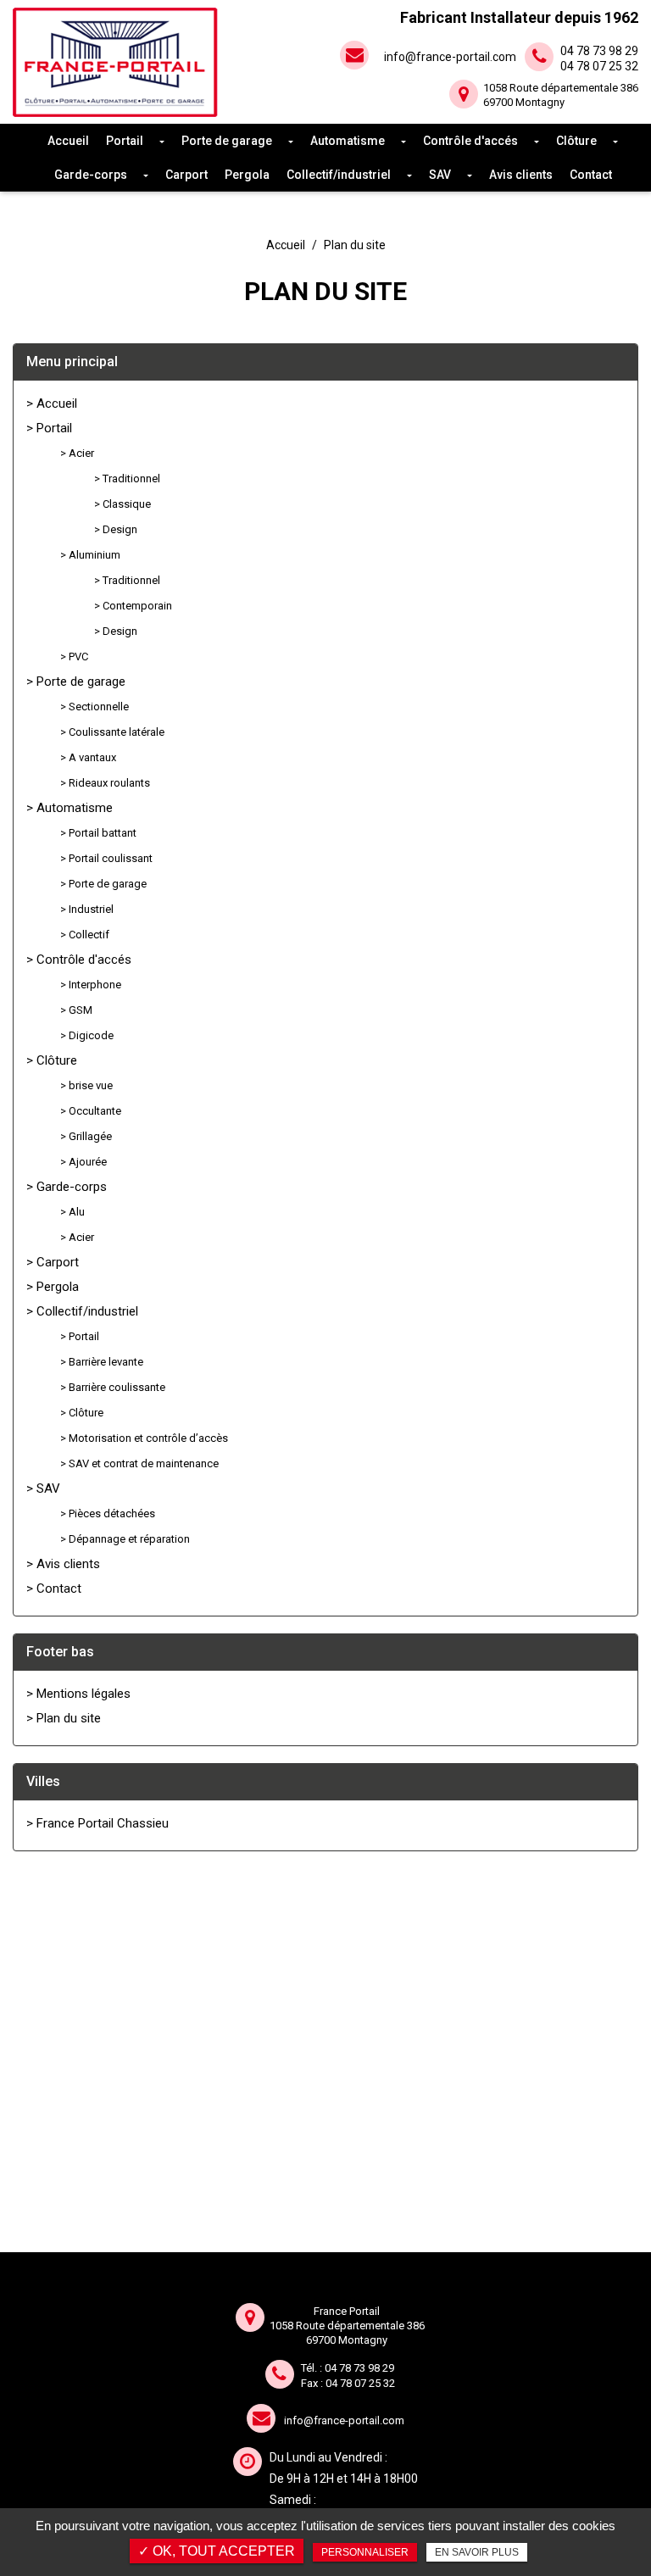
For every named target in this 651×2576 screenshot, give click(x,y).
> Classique (122, 504)
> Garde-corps (67, 1187)
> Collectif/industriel (82, 1311)
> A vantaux (88, 757)
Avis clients (521, 175)
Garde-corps (91, 175)
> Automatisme (70, 808)
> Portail (49, 428)
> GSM (76, 1010)
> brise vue (86, 1085)
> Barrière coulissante (113, 1387)
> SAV (43, 1488)
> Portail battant (98, 833)
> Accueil (52, 403)
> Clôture (52, 1060)
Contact (591, 175)
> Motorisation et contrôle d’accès (144, 1438)
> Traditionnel (127, 478)
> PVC (74, 657)
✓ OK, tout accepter (217, 2551)
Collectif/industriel (339, 175)
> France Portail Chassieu (97, 1823)
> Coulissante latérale (112, 732)
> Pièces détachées (108, 1513)
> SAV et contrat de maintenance (139, 1463)
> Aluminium (90, 555)
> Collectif (85, 935)
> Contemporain (133, 606)
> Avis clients (63, 1564)
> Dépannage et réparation (125, 1539)
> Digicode (87, 1035)
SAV (440, 175)
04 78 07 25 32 (360, 2383)
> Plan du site (64, 1718)
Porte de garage (227, 141)
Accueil (68, 141)
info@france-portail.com (450, 57)
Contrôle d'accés (470, 141)
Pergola (247, 175)
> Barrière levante (102, 1362)
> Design (116, 529)
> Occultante (91, 1111)
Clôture (576, 141)
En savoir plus (477, 2552)
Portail (125, 141)
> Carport (53, 1262)
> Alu (72, 1212)
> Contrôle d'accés (79, 960)
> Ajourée (83, 1162)
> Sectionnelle (95, 707)
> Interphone (91, 985)
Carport (186, 175)
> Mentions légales (78, 1694)
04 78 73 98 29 (359, 2368)
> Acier (77, 453)
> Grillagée (86, 1136)
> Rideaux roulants (105, 783)
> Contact (54, 1588)
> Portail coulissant (106, 858)
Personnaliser (365, 2552)
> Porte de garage (76, 682)
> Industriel (87, 909)
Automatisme (348, 141)
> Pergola (53, 1287)
